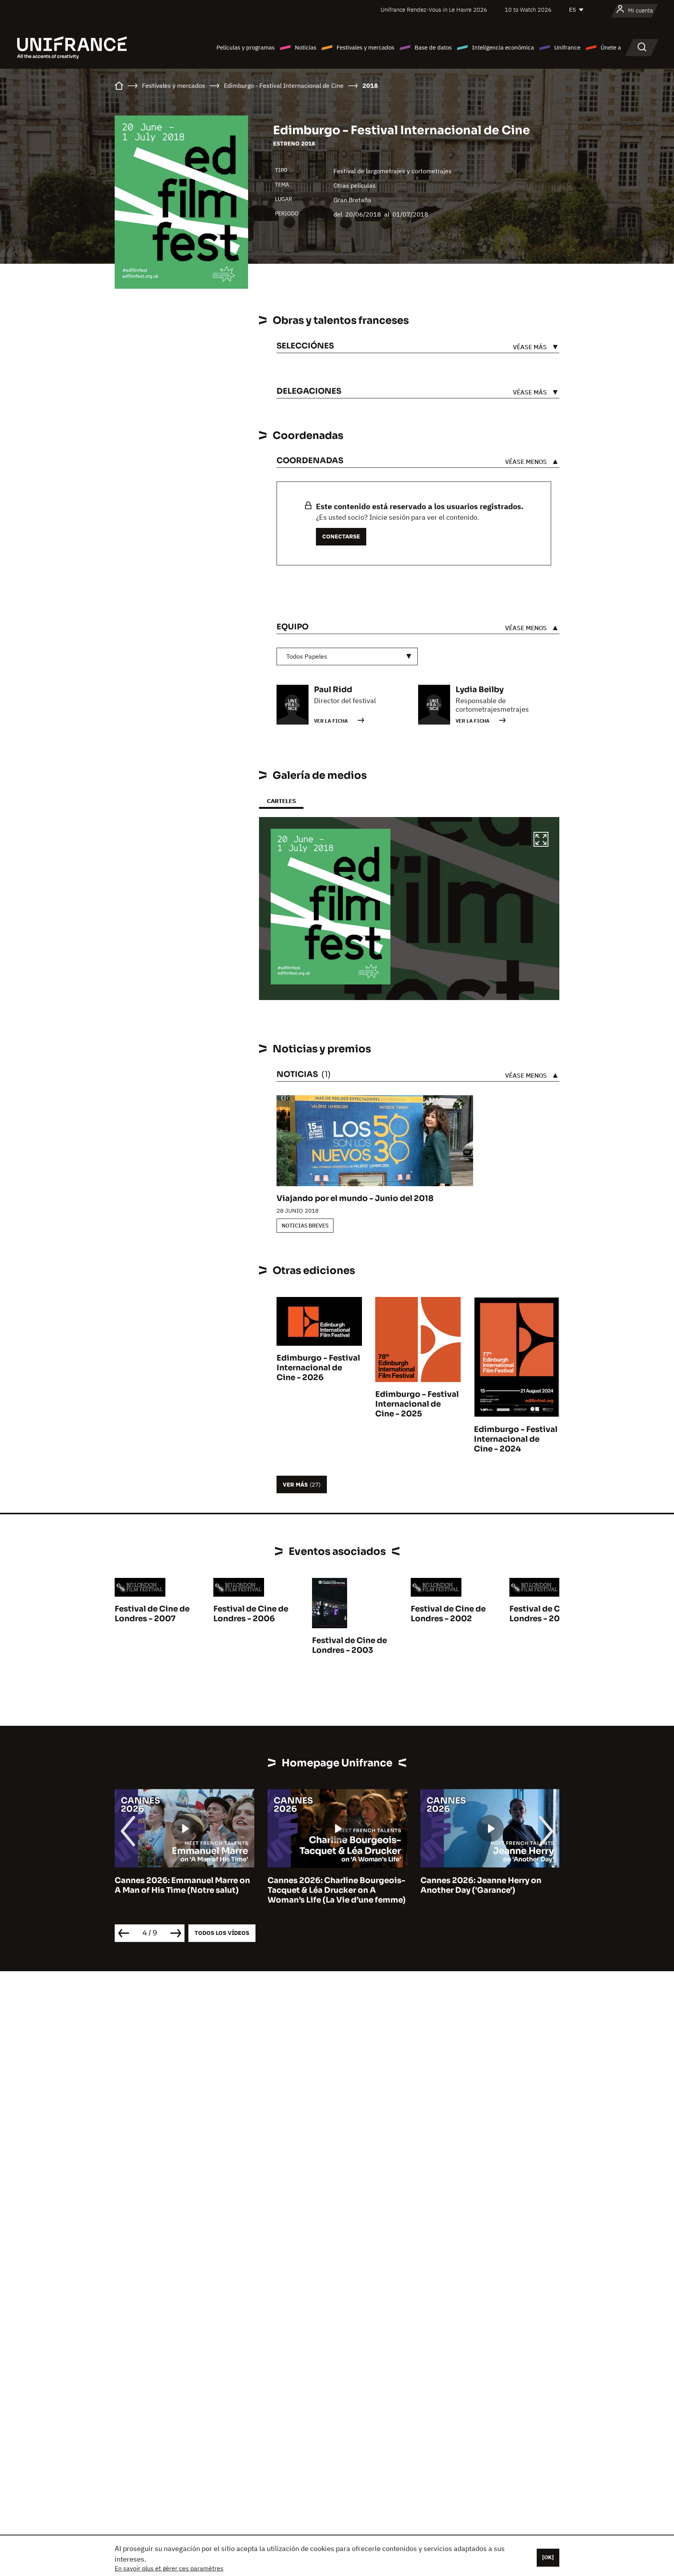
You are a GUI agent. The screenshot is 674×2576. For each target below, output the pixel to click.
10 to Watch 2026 (528, 10)
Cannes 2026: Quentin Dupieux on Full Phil (489, 1885)
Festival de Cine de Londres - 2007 (152, 1614)
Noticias (306, 47)
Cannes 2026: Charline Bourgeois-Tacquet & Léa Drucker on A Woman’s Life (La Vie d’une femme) (184, 1890)
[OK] (548, 2557)
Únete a (611, 47)
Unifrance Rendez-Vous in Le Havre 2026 (434, 10)
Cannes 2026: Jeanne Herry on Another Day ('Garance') (328, 1885)
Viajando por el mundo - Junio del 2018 (355, 1198)
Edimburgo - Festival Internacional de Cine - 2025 (417, 1404)
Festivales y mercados (365, 47)
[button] (541, 840)
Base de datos (433, 47)
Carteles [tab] (281, 801)
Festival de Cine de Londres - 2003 (349, 1645)
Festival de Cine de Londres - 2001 (547, 1614)
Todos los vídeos (222, 1933)
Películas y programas (246, 47)
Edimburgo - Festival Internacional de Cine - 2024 (516, 1439)
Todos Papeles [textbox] (307, 656)
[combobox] (347, 656)
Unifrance (567, 47)
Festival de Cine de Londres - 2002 (448, 1614)
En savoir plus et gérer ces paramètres (169, 2568)
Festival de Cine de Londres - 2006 (251, 1614)
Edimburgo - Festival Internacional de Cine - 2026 (318, 1368)
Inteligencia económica (503, 47)
